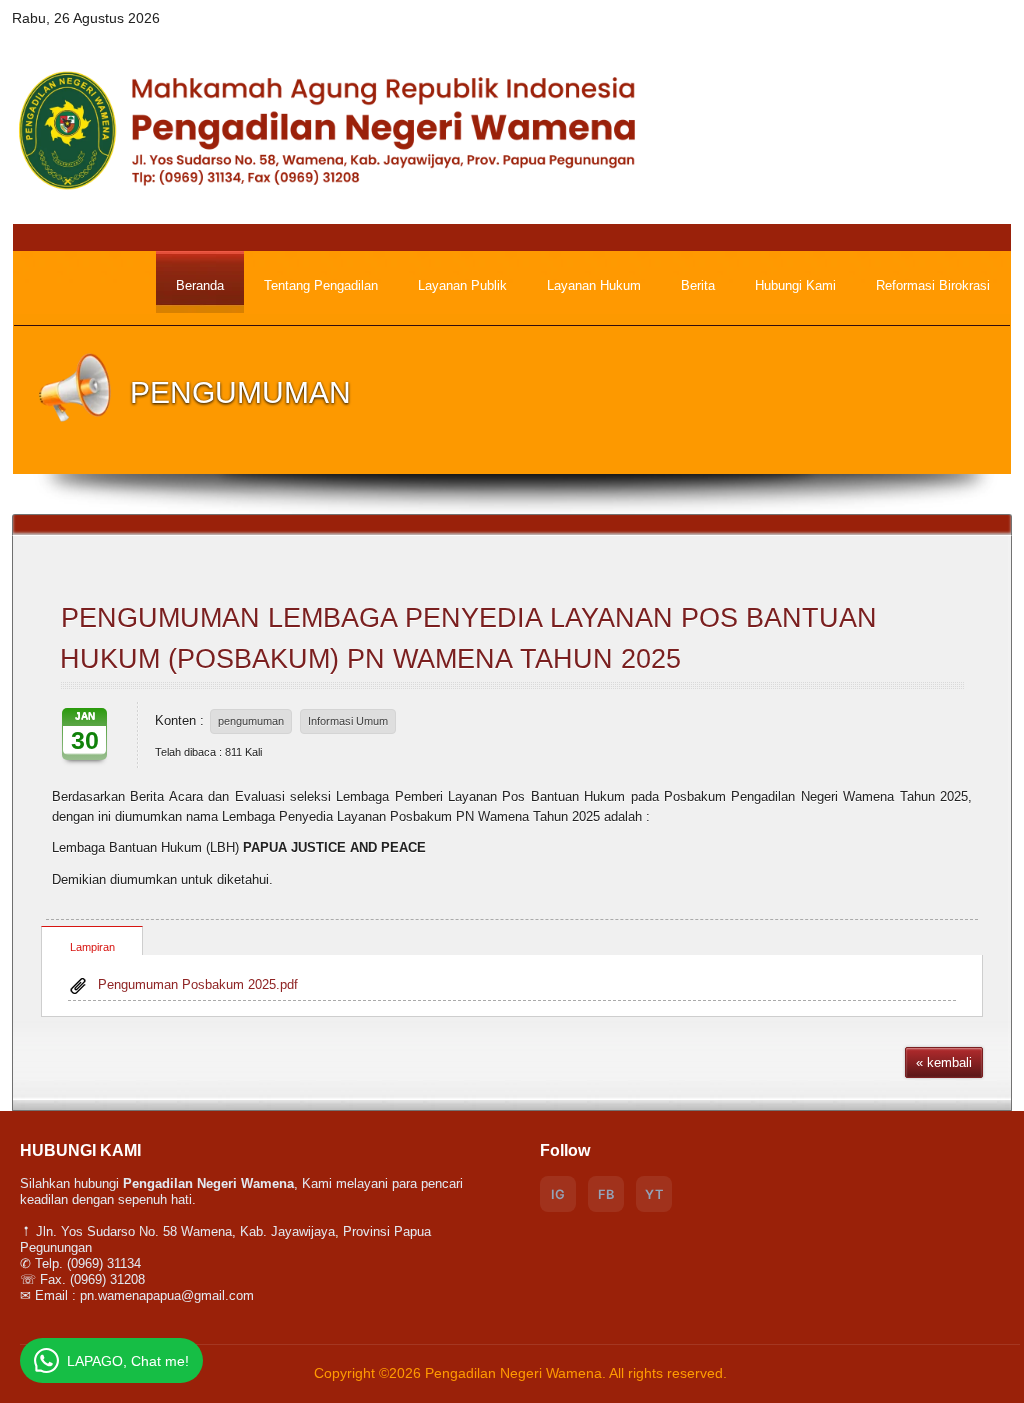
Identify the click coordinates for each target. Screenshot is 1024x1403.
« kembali (944, 1062)
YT (654, 1194)
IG (558, 1194)
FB (606, 1194)
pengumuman (251, 721)
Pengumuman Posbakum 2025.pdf (198, 984)
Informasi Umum (348, 721)
